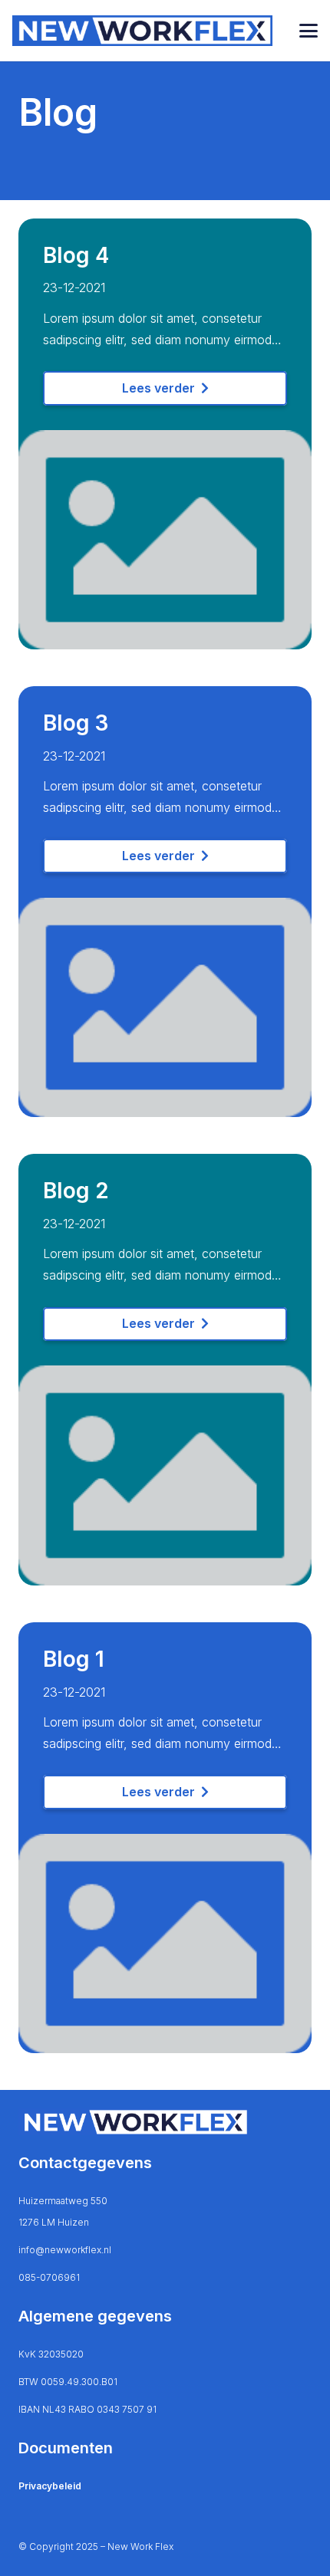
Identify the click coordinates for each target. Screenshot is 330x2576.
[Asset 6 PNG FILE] (142, 31)
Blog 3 (76, 723)
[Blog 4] (165, 441)
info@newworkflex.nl (65, 2250)
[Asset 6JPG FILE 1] (165, 2122)
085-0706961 (49, 2277)
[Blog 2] (165, 1376)
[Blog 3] (165, 909)
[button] (309, 31)
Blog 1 (74, 1659)
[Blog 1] (165, 1845)
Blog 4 (76, 255)
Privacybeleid (50, 2486)
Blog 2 (76, 1191)
